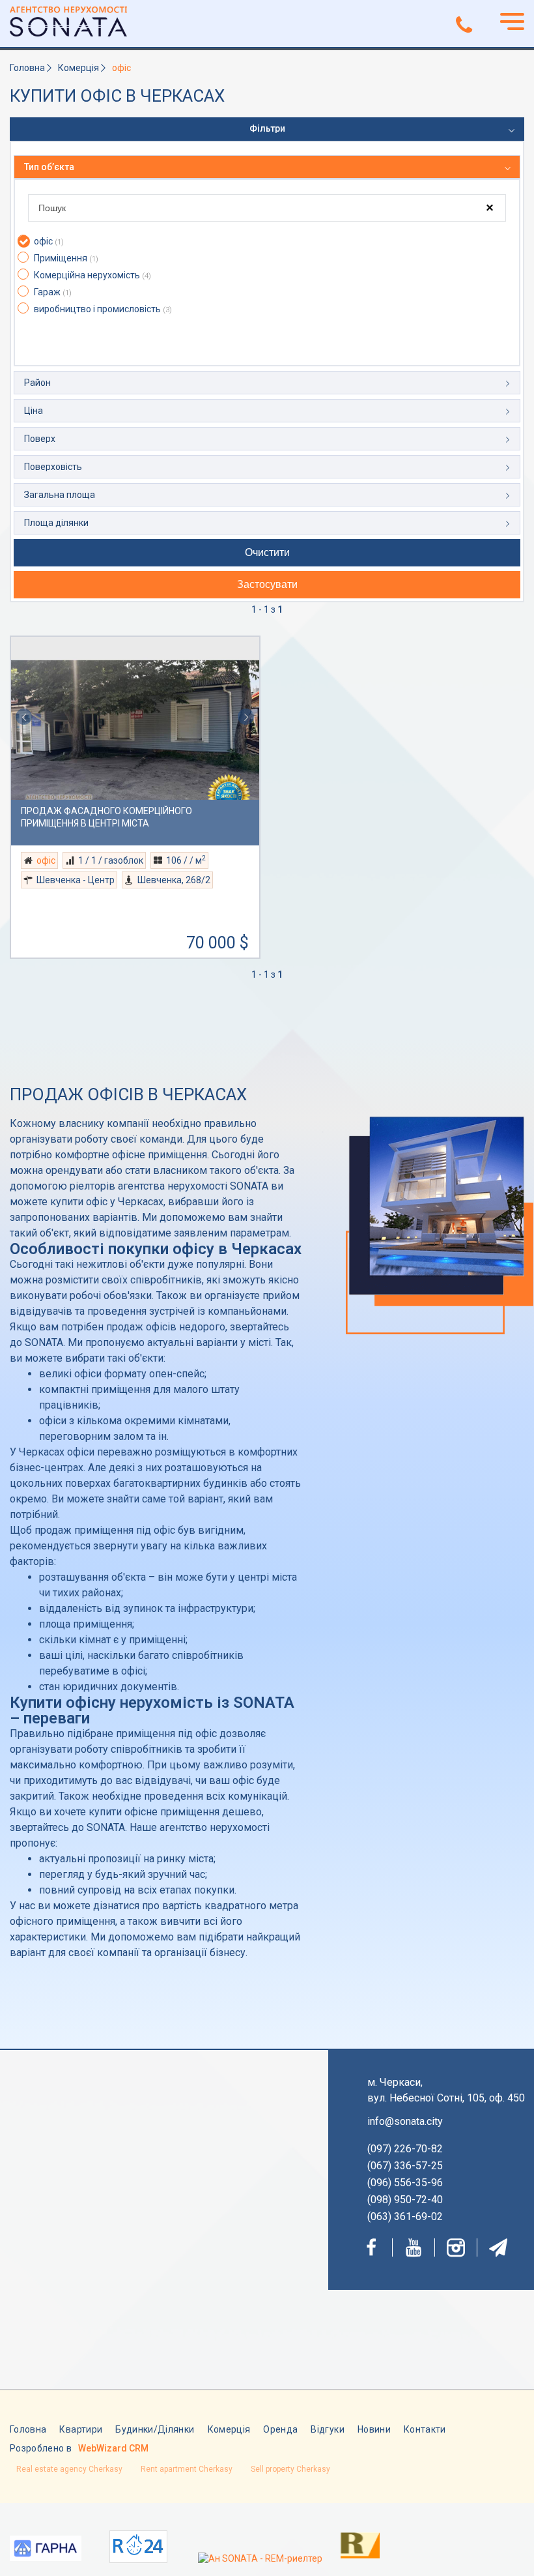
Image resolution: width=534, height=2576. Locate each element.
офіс (49, 241)
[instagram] (456, 2247)
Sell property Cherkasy (290, 2469)
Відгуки (327, 2429)
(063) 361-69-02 (405, 2217)
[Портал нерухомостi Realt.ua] (347, 2544)
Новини (374, 2429)
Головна (27, 68)
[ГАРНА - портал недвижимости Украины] (46, 2550)
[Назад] (24, 718)
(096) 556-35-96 (405, 2183)
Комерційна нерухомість (92, 275)
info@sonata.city (405, 2121)
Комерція (78, 68)
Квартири (81, 2429)
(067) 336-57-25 (405, 2166)
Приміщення (66, 258)
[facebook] (371, 2247)
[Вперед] (246, 718)
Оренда (280, 2429)
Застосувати (267, 584)
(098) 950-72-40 (405, 2200)
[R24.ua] (138, 2547)
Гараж (53, 292)
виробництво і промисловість (103, 309)
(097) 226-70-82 (405, 2149)
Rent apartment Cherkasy (187, 2469)
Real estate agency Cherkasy (69, 2469)
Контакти (425, 2429)
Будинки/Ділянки (155, 2429)
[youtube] (414, 2247)
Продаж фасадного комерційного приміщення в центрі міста (106, 817)
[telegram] (498, 2247)
